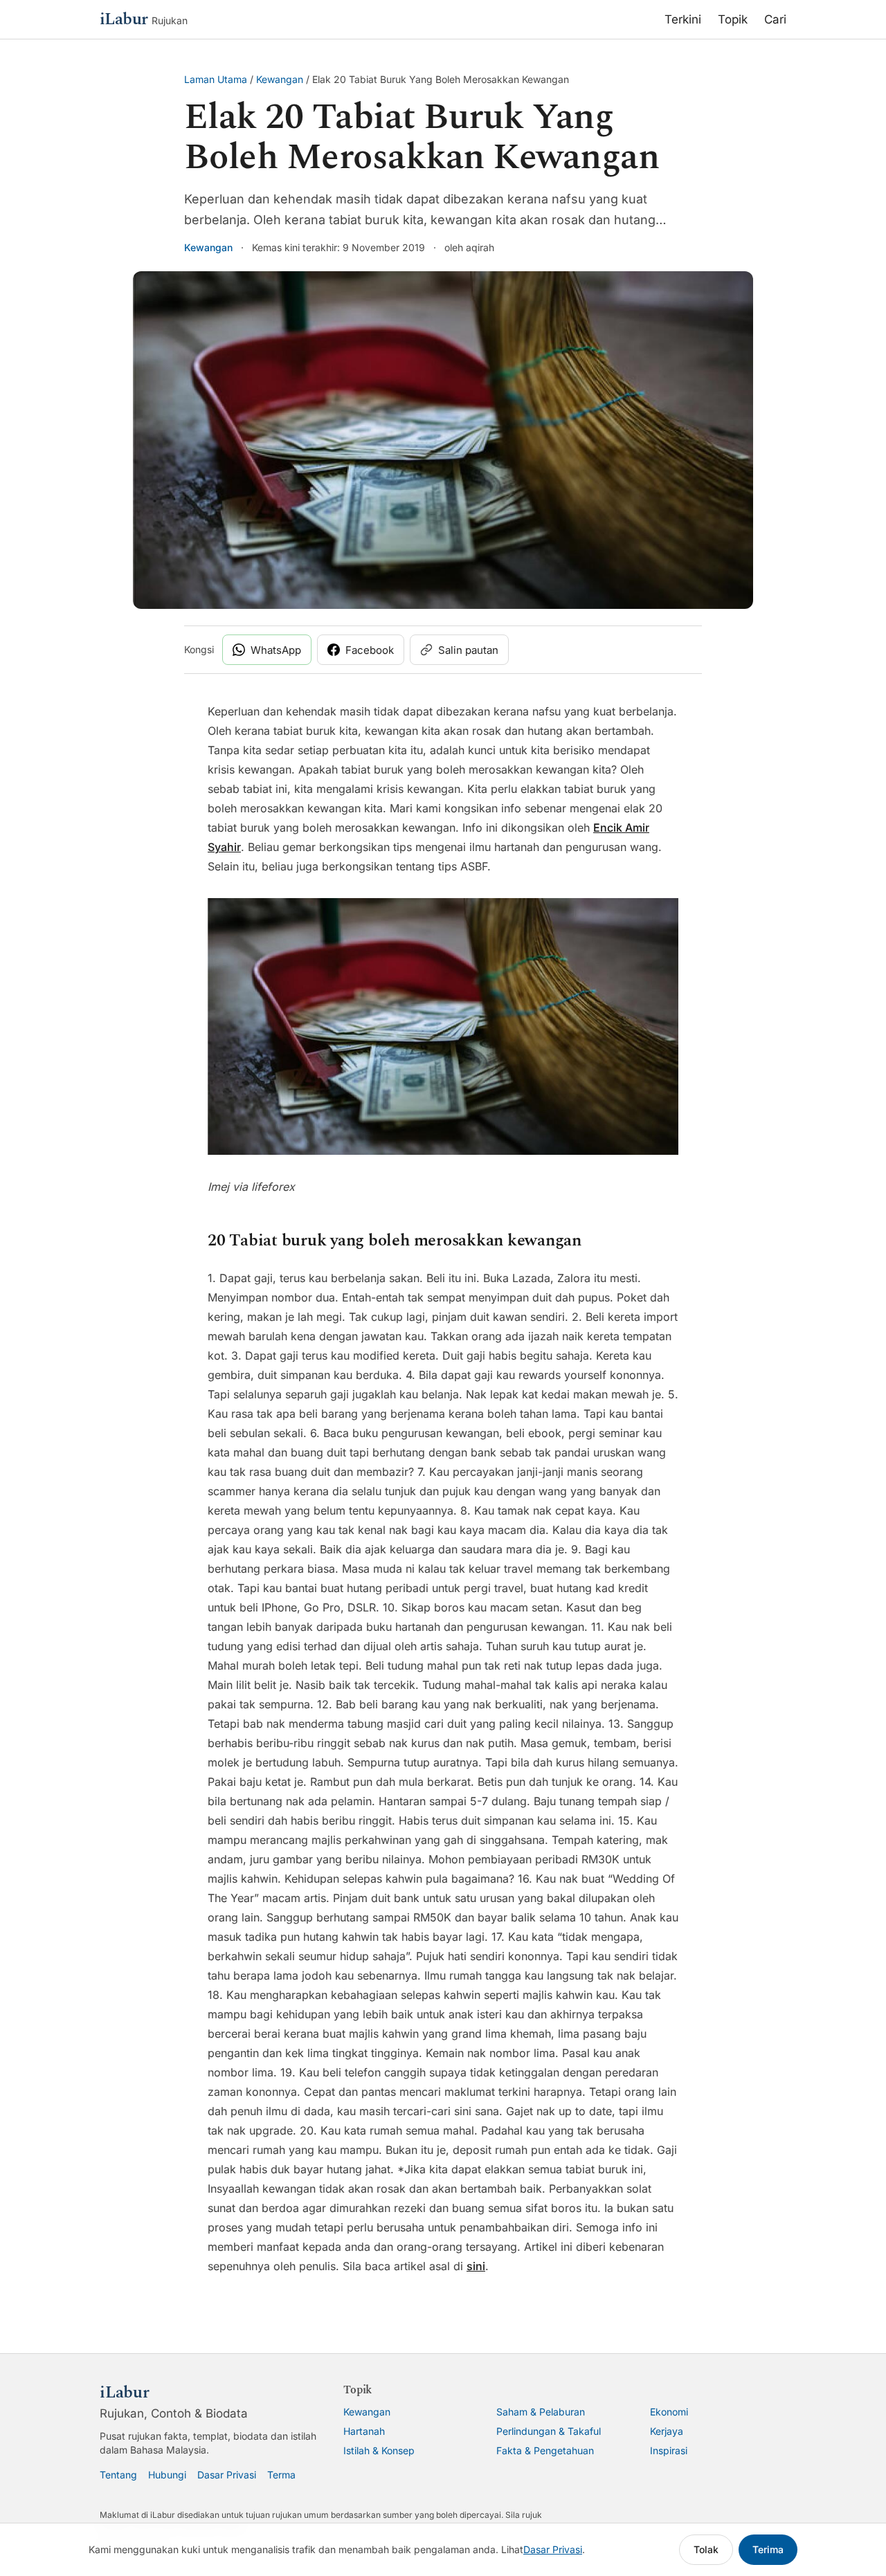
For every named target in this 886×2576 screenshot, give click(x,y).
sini (476, 2266)
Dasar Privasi (227, 2475)
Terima (768, 2549)
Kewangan (280, 79)
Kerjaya (667, 2431)
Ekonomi (669, 2412)
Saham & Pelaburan (541, 2412)
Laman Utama (216, 79)
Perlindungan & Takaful (549, 2431)
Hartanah (364, 2431)
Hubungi (167, 2475)
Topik (733, 19)
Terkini (683, 19)
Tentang (118, 2475)
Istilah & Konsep (379, 2450)
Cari (775, 19)
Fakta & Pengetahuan (545, 2450)
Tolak (706, 2549)
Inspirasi (669, 2450)
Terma (281, 2475)
